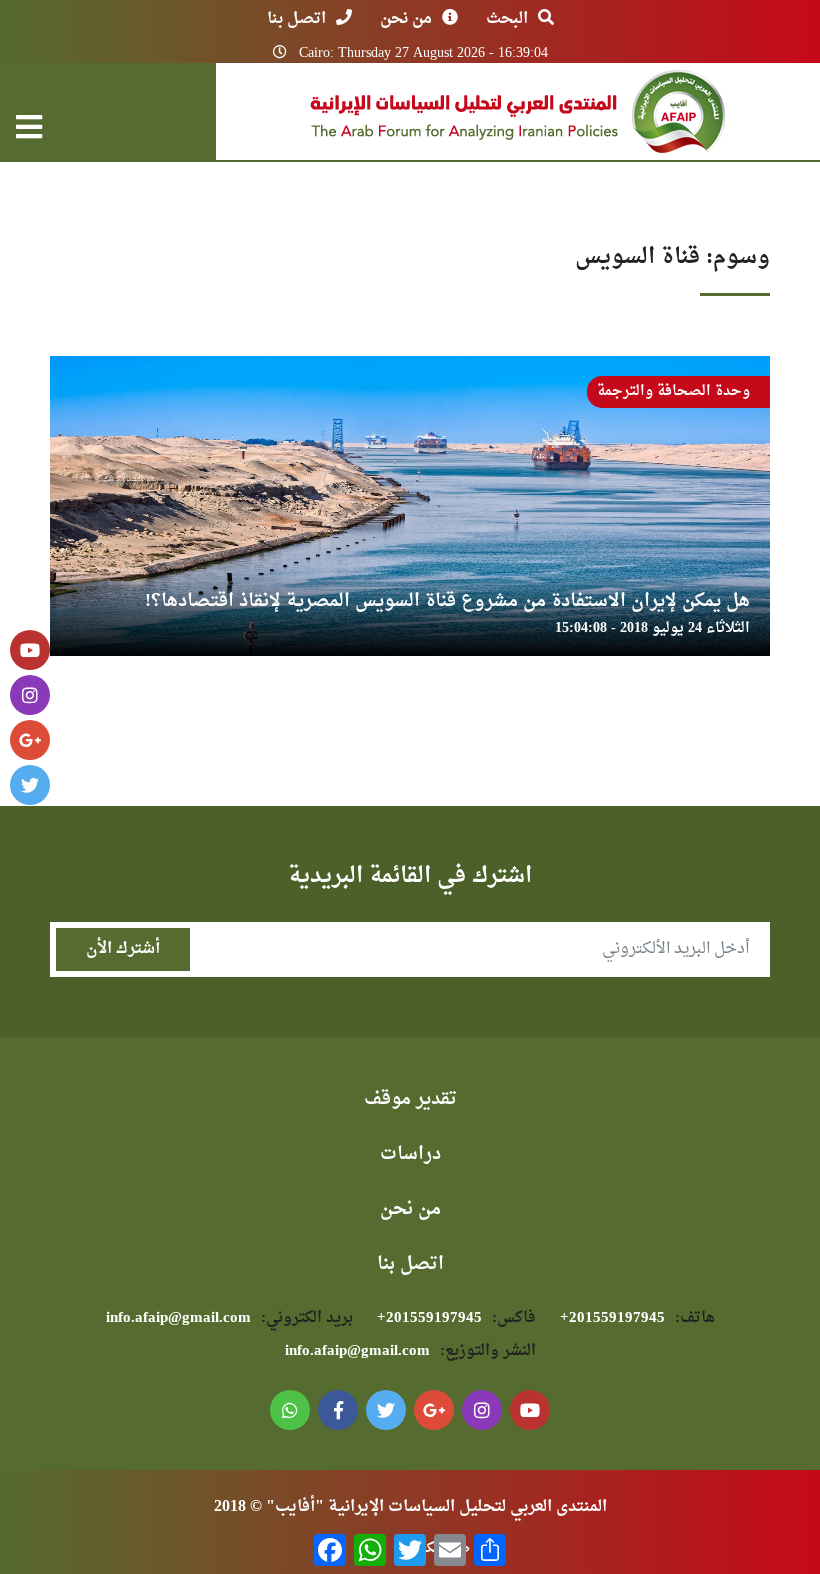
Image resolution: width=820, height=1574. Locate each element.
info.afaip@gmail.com (229, 1318)
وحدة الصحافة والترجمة (673, 391)
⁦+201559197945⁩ (637, 1318)
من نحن (406, 19)
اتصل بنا (296, 19)
